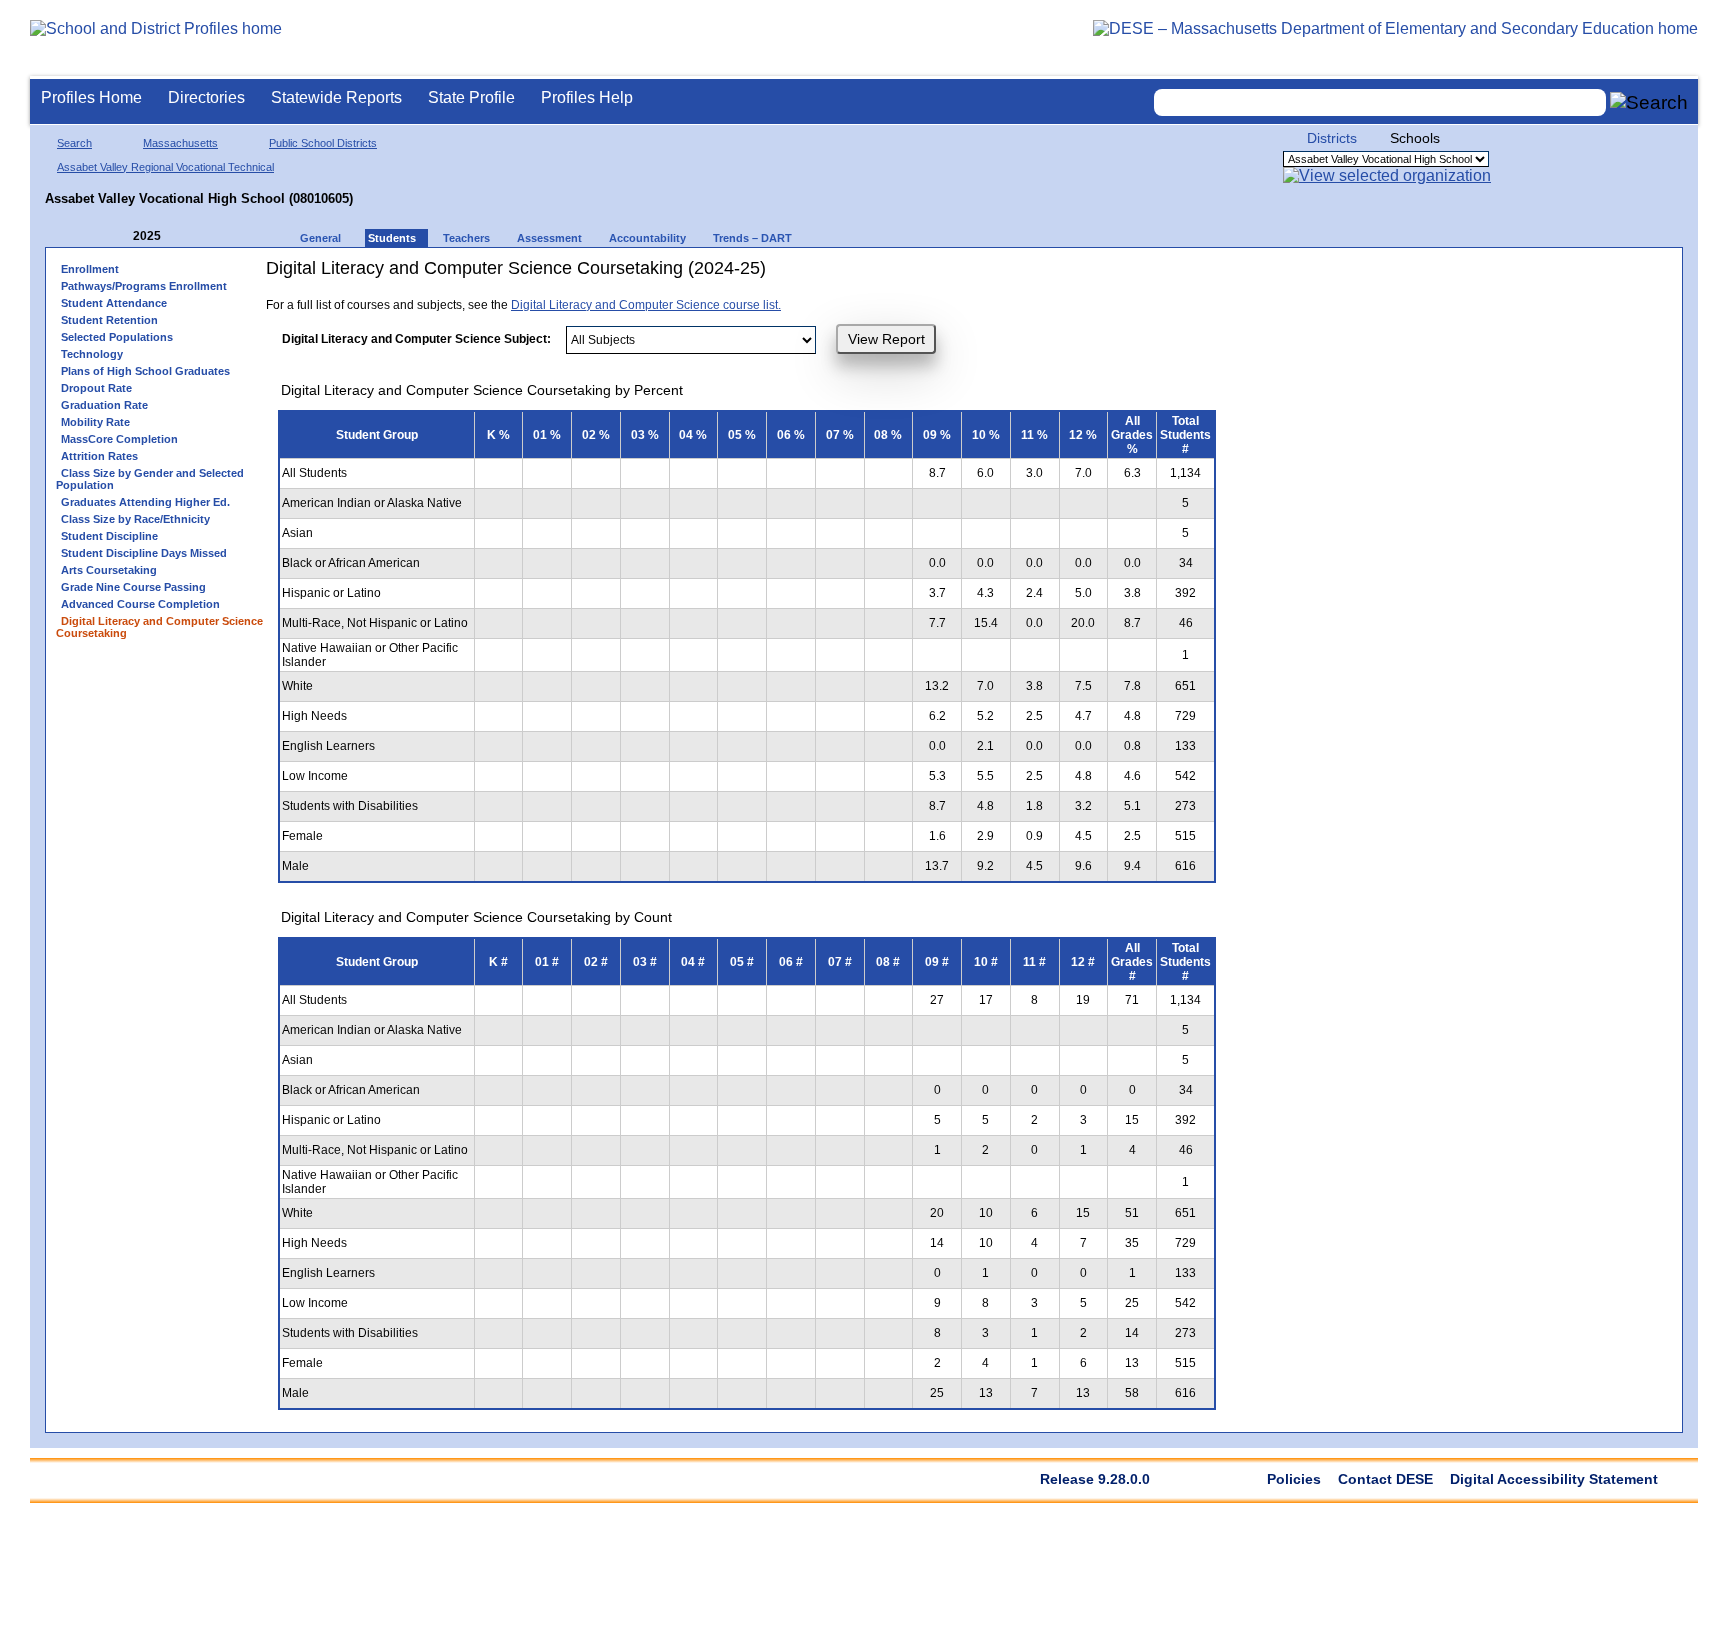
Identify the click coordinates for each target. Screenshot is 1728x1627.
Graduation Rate (104, 405)
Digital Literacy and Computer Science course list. (646, 305)
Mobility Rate (95, 422)
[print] (993, 275)
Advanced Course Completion (140, 604)
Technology (92, 354)
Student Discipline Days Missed (144, 553)
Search (74, 143)
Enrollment (90, 269)
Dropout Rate (96, 388)
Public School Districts (323, 143)
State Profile (471, 97)
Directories (206, 97)
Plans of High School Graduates (145, 371)
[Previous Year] (119, 236)
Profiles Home (91, 97)
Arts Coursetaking (109, 570)
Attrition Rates (99, 456)
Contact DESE (1385, 1479)
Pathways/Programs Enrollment (144, 286)
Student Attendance (114, 303)
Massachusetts (180, 143)
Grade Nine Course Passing (133, 587)
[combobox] (1380, 102)
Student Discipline (109, 536)
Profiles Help (587, 97)
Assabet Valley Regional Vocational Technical (165, 167)
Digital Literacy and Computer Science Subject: (416, 339)
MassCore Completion (119, 439)
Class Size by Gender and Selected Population (150, 479)
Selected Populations (117, 337)
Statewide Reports (336, 97)
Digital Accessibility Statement (1554, 1479)
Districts (1332, 138)
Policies (1294, 1479)
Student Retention (109, 320)
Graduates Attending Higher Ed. (145, 502)
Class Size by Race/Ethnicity (135, 519)
